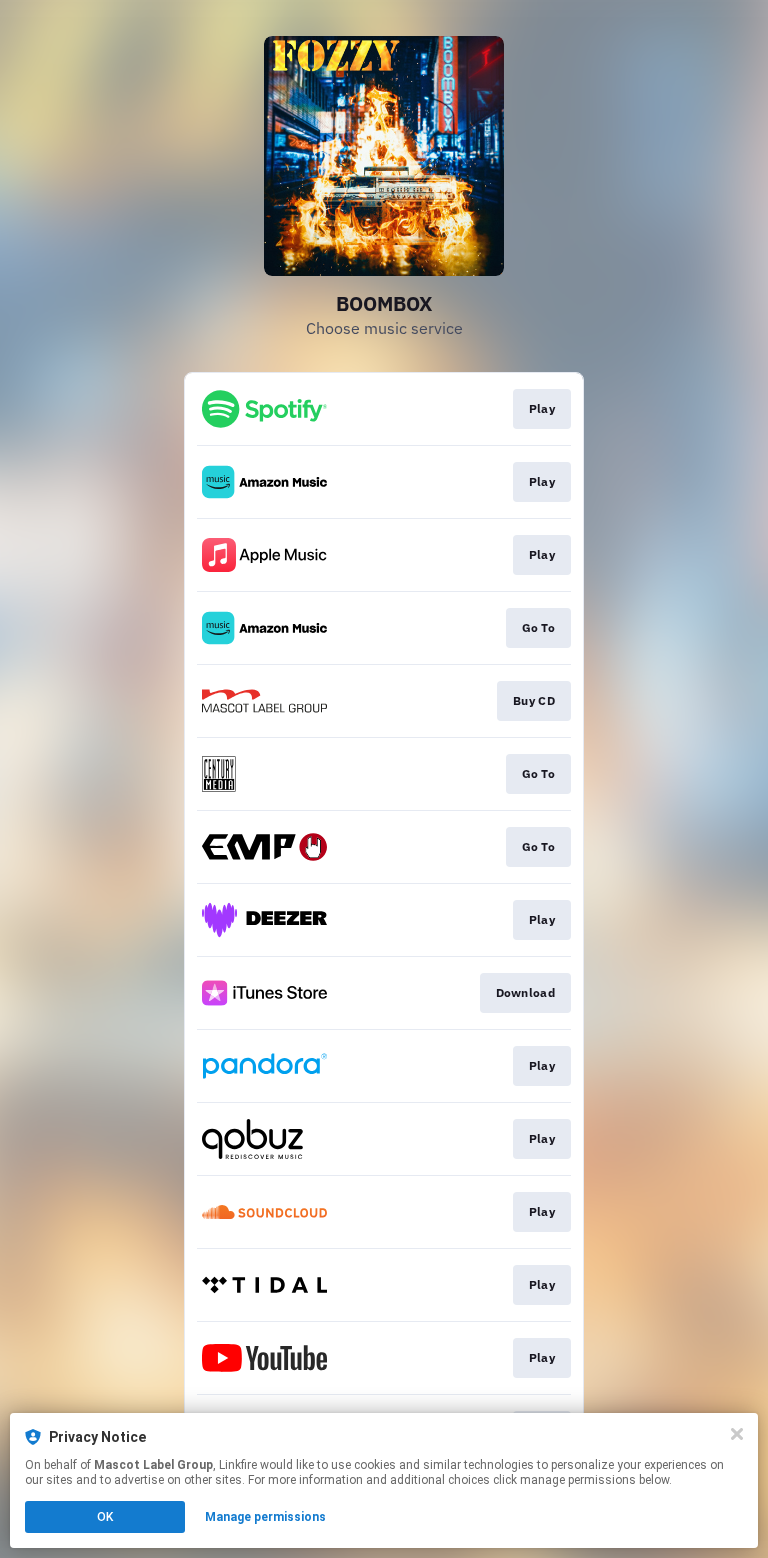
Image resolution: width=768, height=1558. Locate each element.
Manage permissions (265, 1517)
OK (105, 1517)
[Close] (737, 1434)
